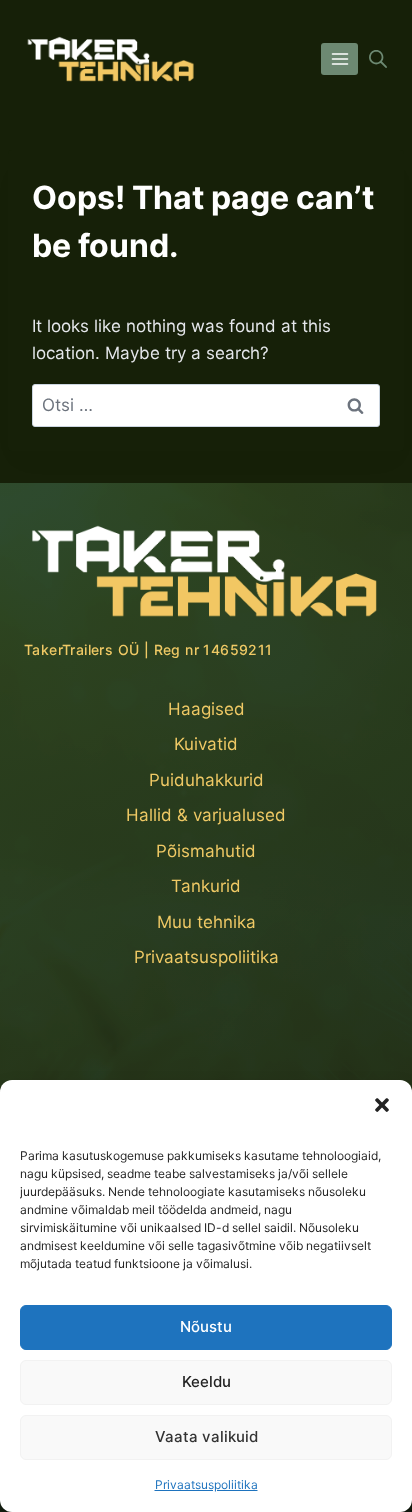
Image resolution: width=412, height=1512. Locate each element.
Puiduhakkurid (206, 780)
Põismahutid (206, 851)
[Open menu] (339, 58)
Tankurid (206, 886)
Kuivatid (206, 744)
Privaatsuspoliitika (206, 1484)
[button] (382, 1105)
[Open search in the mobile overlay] (378, 59)
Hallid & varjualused (206, 815)
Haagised (206, 709)
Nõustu (206, 1326)
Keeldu (206, 1381)
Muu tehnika (206, 922)
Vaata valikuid (206, 1436)
